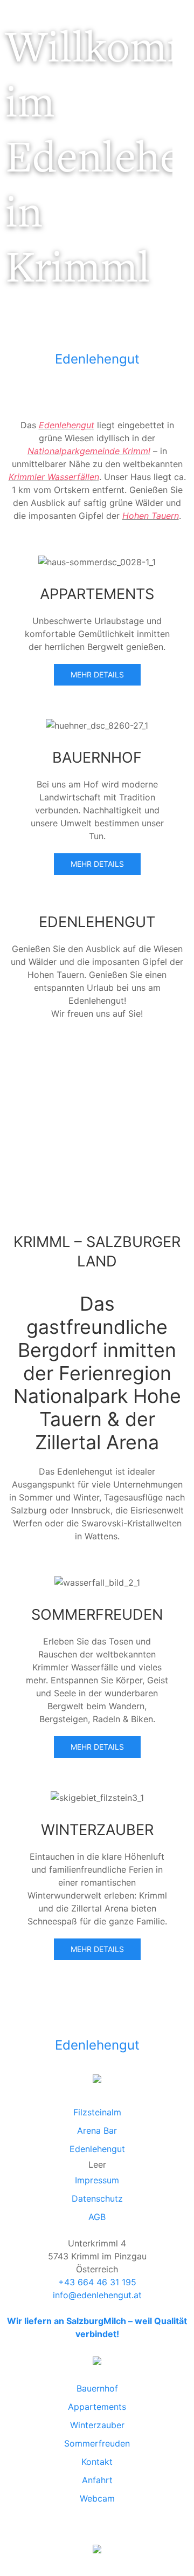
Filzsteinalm (97, 2112)
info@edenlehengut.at (97, 2295)
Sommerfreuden (97, 2443)
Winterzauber (97, 2425)
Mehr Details (97, 674)
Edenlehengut (97, 359)
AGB (97, 2217)
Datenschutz (97, 2198)
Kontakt (97, 2462)
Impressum (97, 2180)
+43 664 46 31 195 (97, 2282)
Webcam (97, 2498)
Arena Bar (97, 2130)
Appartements (97, 2407)
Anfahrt (97, 2480)
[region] (86, 169)
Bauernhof (97, 2388)
